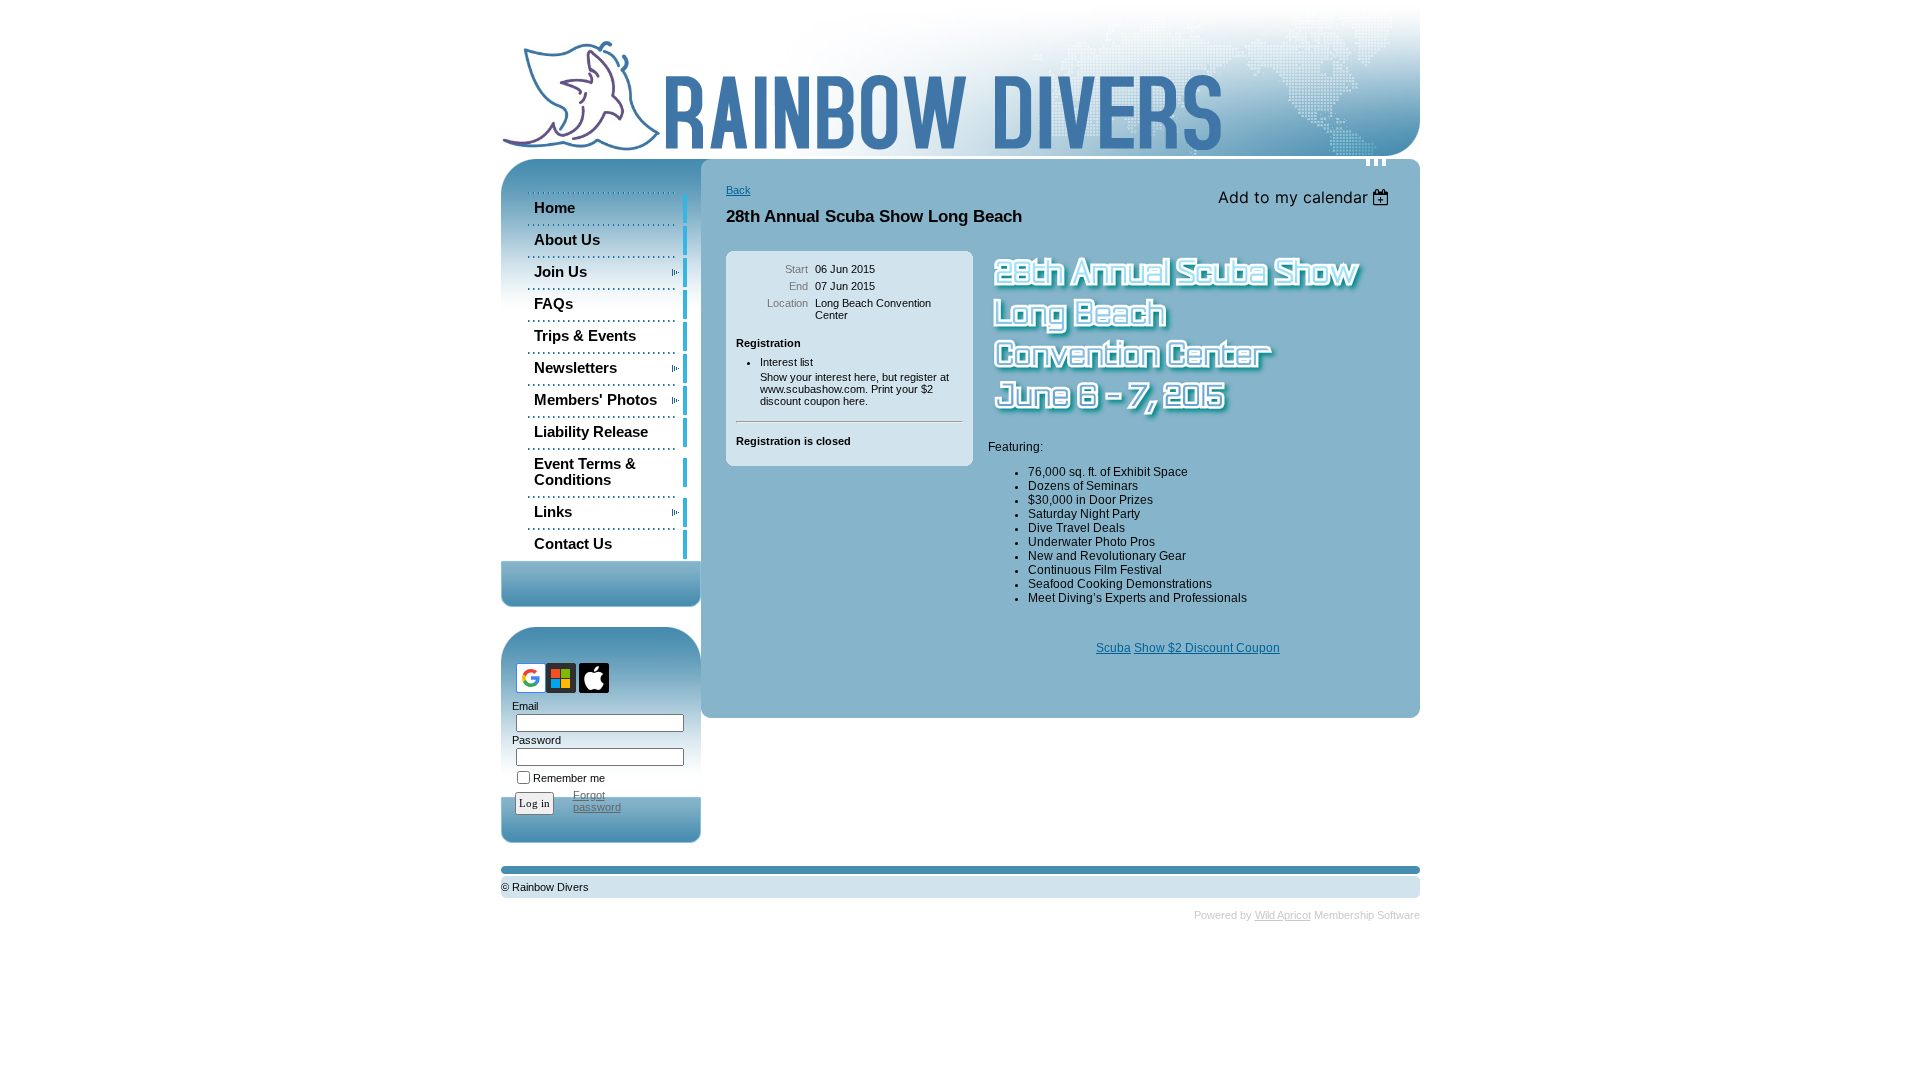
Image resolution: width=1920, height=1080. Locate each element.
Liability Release (591, 432)
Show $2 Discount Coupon (1207, 648)
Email (521, 706)
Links (553, 512)
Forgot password (597, 801)
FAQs (553, 304)
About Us (567, 240)
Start (796, 269)
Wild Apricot (1283, 915)
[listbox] (1306, 197)
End (798, 286)
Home (554, 208)
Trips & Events (585, 336)
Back (738, 190)
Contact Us (573, 544)
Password (533, 740)
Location (787, 303)
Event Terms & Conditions (585, 472)
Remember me (569, 778)
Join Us (560, 272)
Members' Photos (595, 400)
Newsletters (575, 368)
